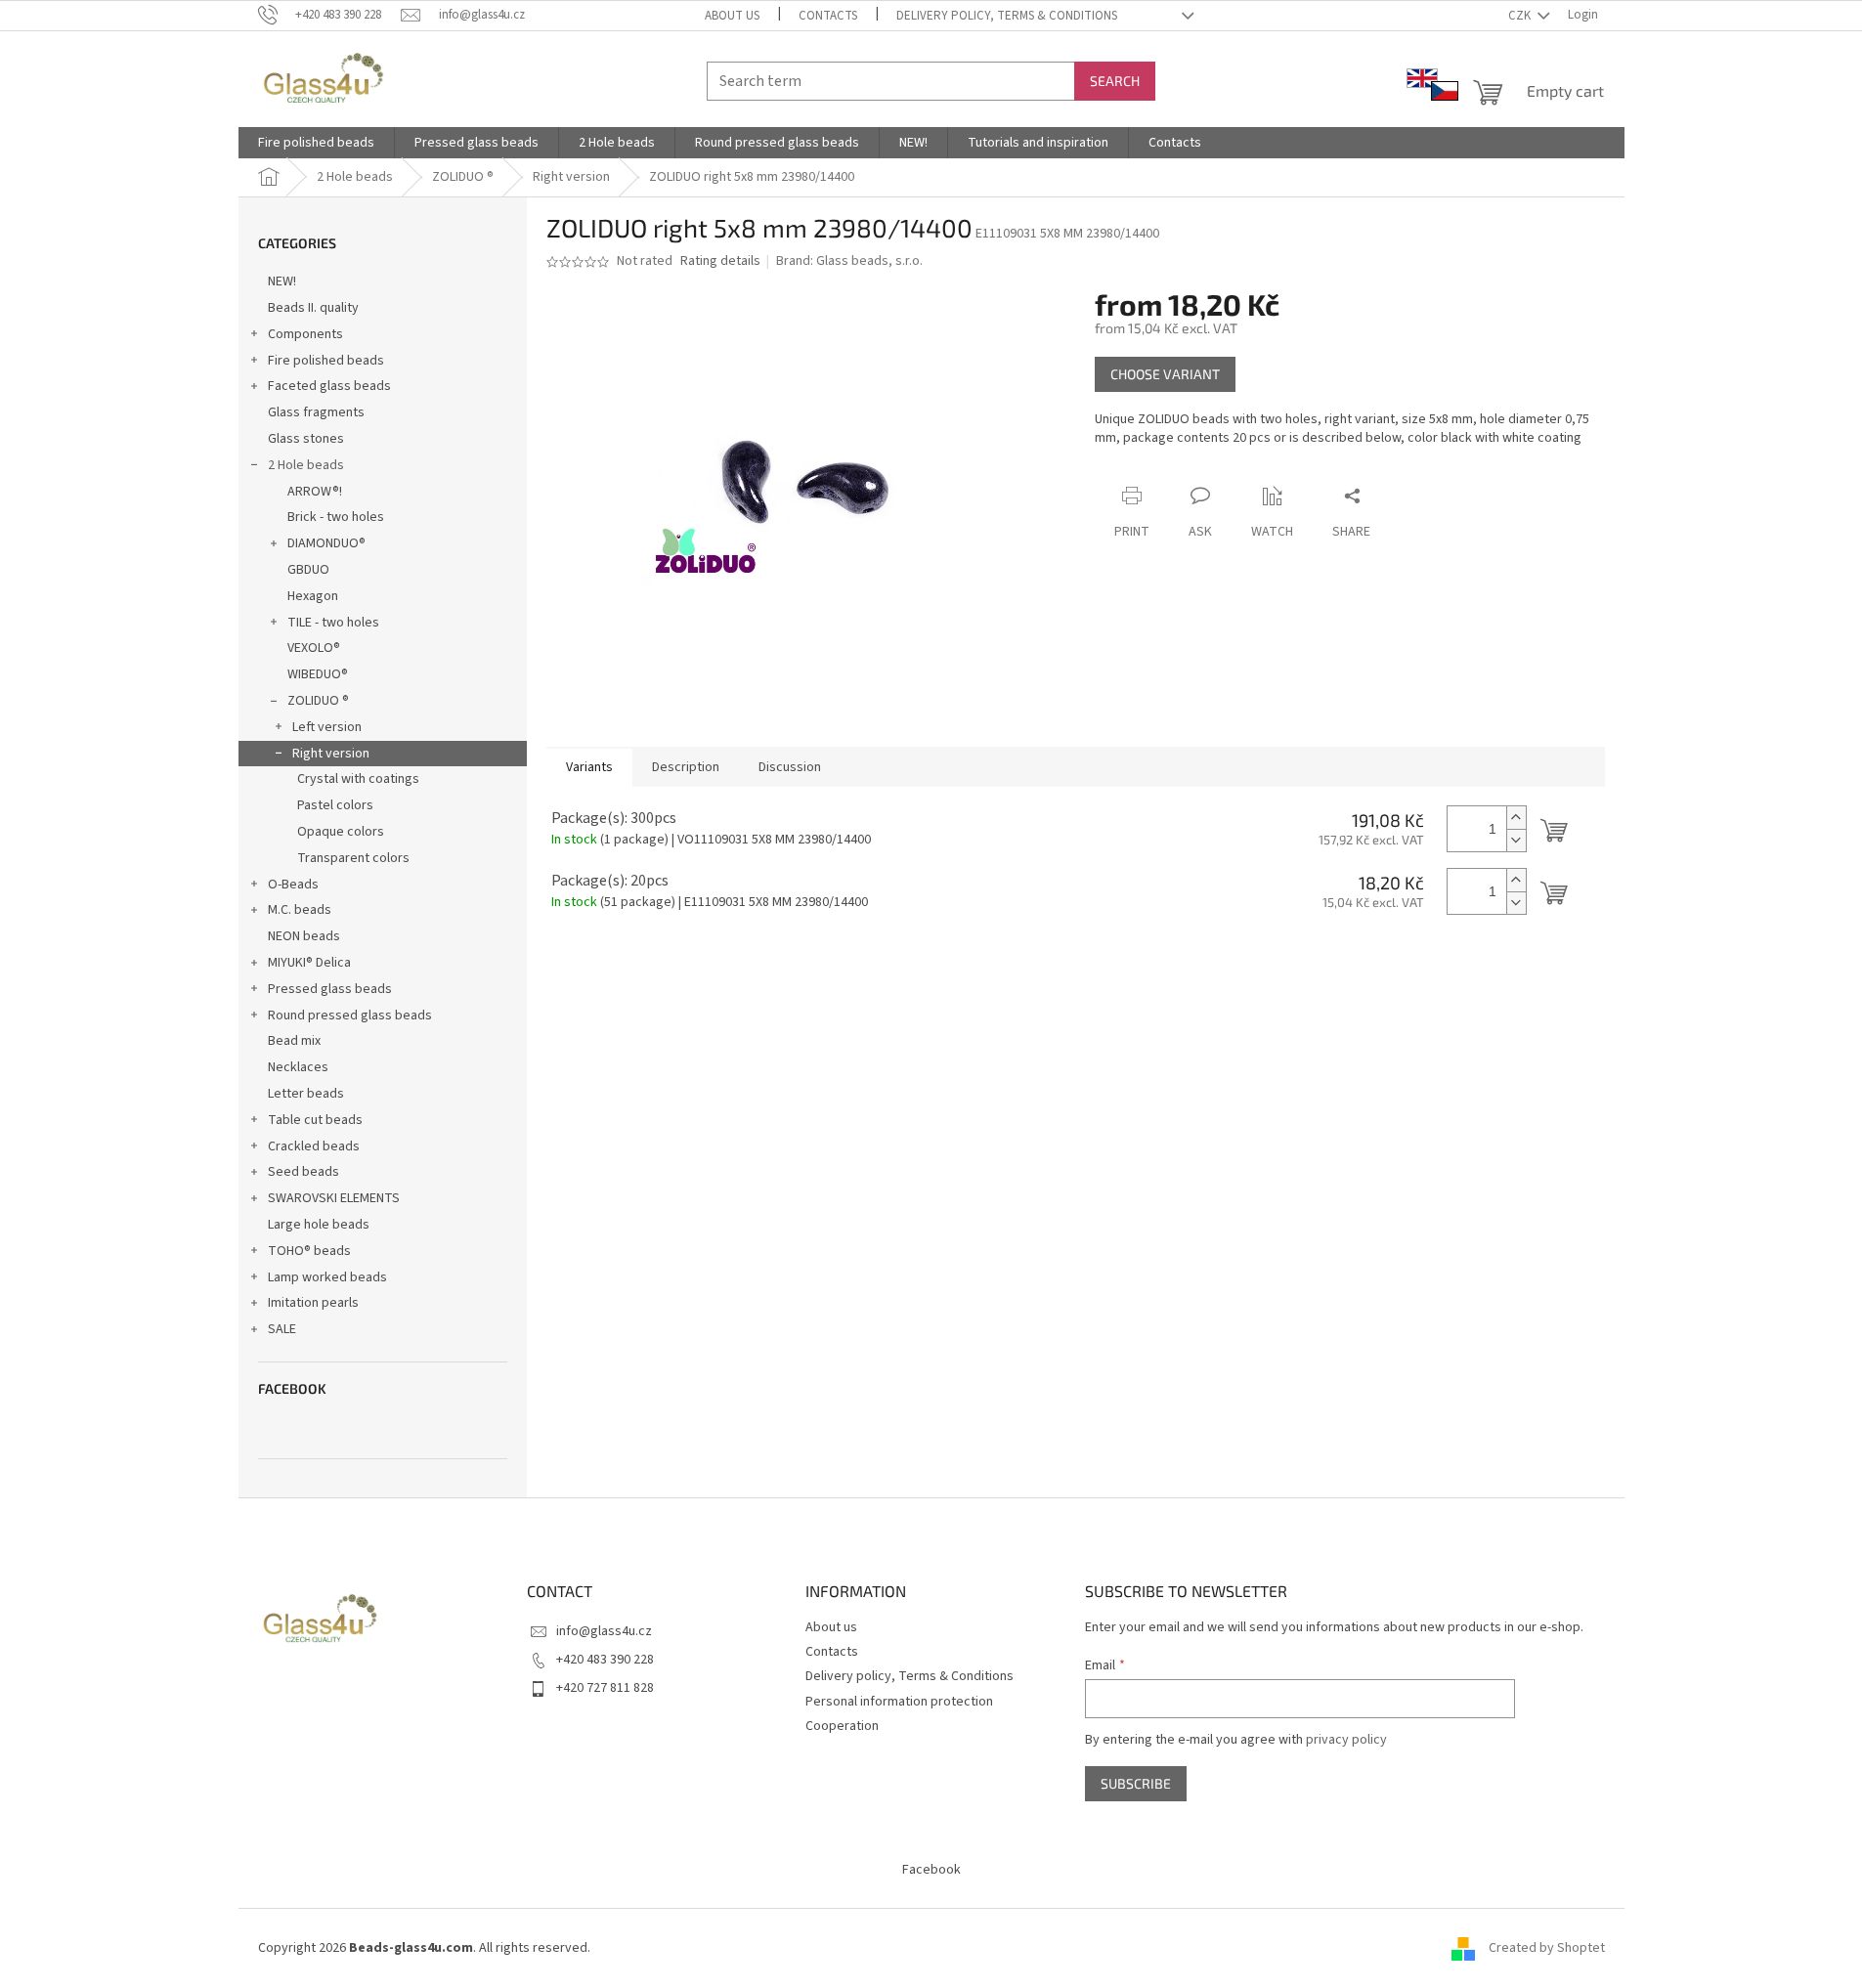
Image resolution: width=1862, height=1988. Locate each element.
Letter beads (306, 1094)
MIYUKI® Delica (309, 963)
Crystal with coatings (358, 779)
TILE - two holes (333, 623)
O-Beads (293, 885)
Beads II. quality (313, 308)
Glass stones (306, 439)
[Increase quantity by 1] (1516, 818)
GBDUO (308, 570)
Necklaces (298, 1067)
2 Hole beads (306, 465)
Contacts (828, 16)
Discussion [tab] (790, 767)
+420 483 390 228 (605, 1660)
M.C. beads (300, 910)
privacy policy (1346, 1740)
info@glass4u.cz (604, 1631)
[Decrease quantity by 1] (1516, 840)
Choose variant (1165, 374)
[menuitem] (316, 143)
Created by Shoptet (1547, 1948)
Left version (327, 727)
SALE (282, 1329)
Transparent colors (353, 858)
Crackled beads (314, 1146)
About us (732, 16)
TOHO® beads (309, 1251)
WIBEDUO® (318, 674)
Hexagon (313, 596)
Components (305, 334)
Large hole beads (319, 1225)
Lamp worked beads (327, 1277)
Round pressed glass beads (350, 1016)
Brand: (849, 261)
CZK (1521, 16)
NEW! (282, 281)
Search (1115, 81)
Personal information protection (899, 1702)
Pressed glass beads (330, 989)
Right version (331, 754)
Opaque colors (341, 832)
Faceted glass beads (329, 386)
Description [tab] (686, 767)
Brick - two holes (336, 517)
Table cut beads (315, 1120)
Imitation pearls (313, 1303)
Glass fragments (316, 412)
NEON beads (304, 936)
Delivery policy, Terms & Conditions (1007, 16)
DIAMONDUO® (326, 543)
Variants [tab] (589, 767)
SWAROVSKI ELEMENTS (334, 1198)
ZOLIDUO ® (318, 701)
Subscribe (1136, 1783)
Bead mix (294, 1041)
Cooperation (842, 1726)
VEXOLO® (314, 648)
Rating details (720, 261)
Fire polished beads (326, 361)
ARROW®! (315, 492)
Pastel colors (335, 805)
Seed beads (303, 1172)
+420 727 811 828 (605, 1688)
